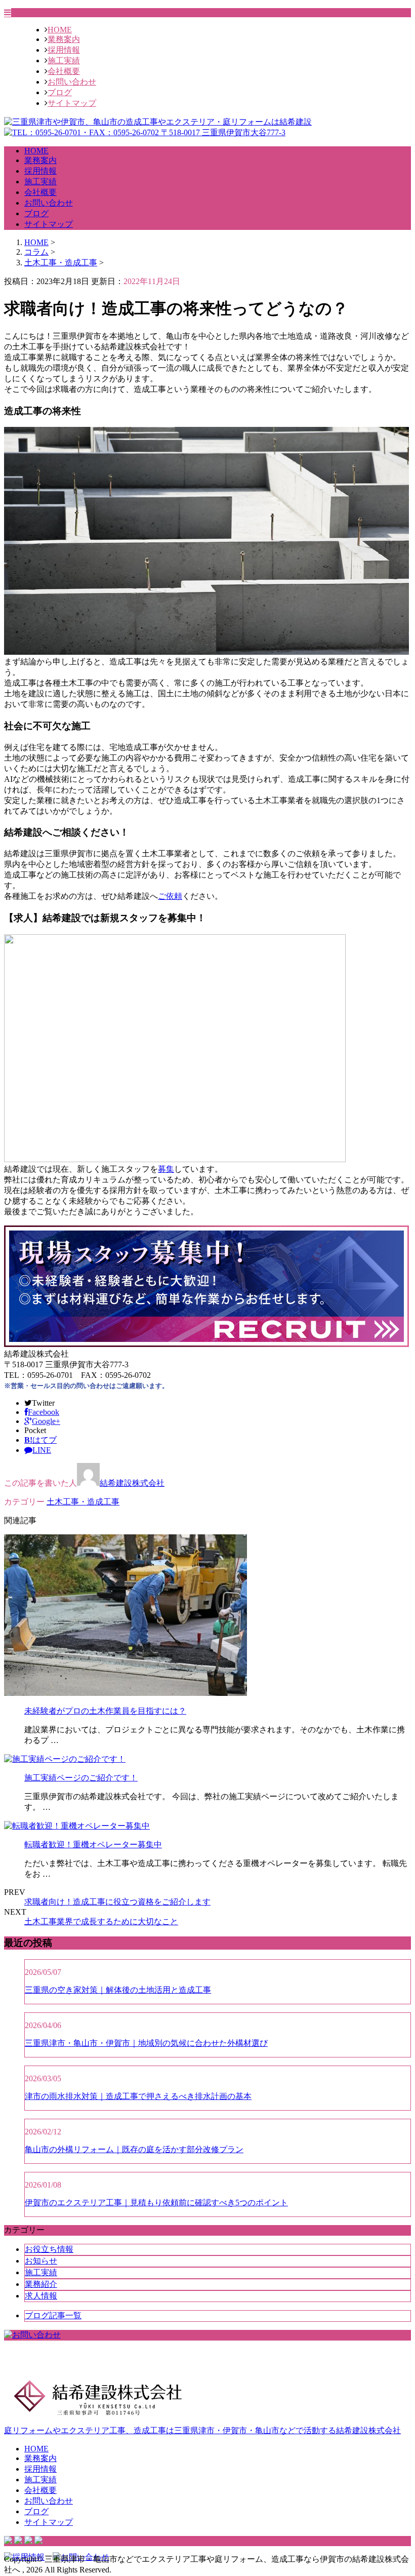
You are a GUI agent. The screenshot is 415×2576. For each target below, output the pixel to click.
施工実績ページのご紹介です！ (81, 1778)
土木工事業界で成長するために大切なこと (101, 1921)
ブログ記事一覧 (53, 2315)
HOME (60, 30)
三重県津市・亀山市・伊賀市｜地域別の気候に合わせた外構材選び (146, 2043)
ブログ (60, 92)
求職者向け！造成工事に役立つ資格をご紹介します (117, 1902)
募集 (166, 1169)
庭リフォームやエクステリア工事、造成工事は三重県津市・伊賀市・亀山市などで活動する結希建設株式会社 (202, 2430)
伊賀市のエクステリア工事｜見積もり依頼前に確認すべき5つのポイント (156, 2203)
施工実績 (64, 61)
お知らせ (41, 2261)
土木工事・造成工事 (61, 263)
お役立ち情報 (49, 2249)
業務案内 (64, 39)
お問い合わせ (72, 82)
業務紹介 (41, 2284)
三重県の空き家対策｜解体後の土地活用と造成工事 (118, 1990)
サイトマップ (72, 103)
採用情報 (64, 50)
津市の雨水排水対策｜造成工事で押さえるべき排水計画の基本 (138, 2096)
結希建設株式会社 (132, 1483)
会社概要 (64, 71)
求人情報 (41, 2296)
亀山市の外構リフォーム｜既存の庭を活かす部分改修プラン (134, 2149)
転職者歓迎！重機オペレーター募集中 (93, 1845)
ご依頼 (170, 896)
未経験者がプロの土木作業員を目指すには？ (105, 1711)
